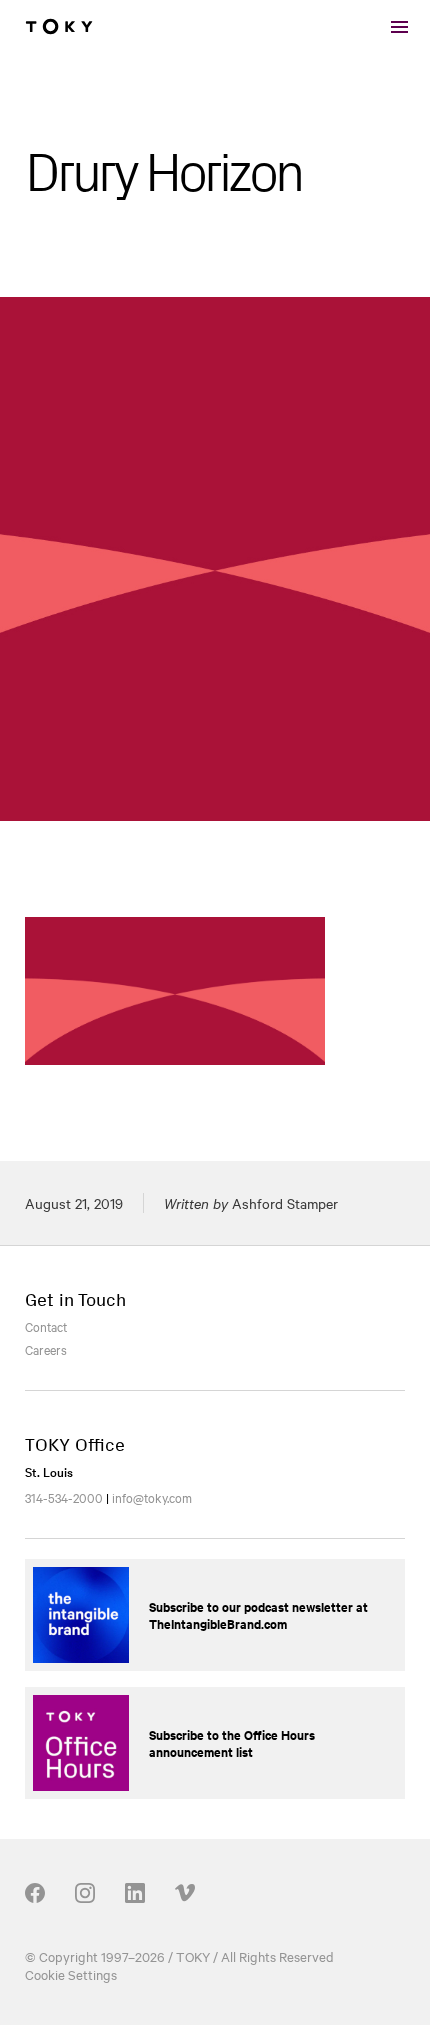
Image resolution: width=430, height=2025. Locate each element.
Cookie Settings (71, 1974)
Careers (46, 1349)
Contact (46, 1326)
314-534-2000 (64, 1497)
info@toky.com (152, 1497)
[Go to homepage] (59, 27)
